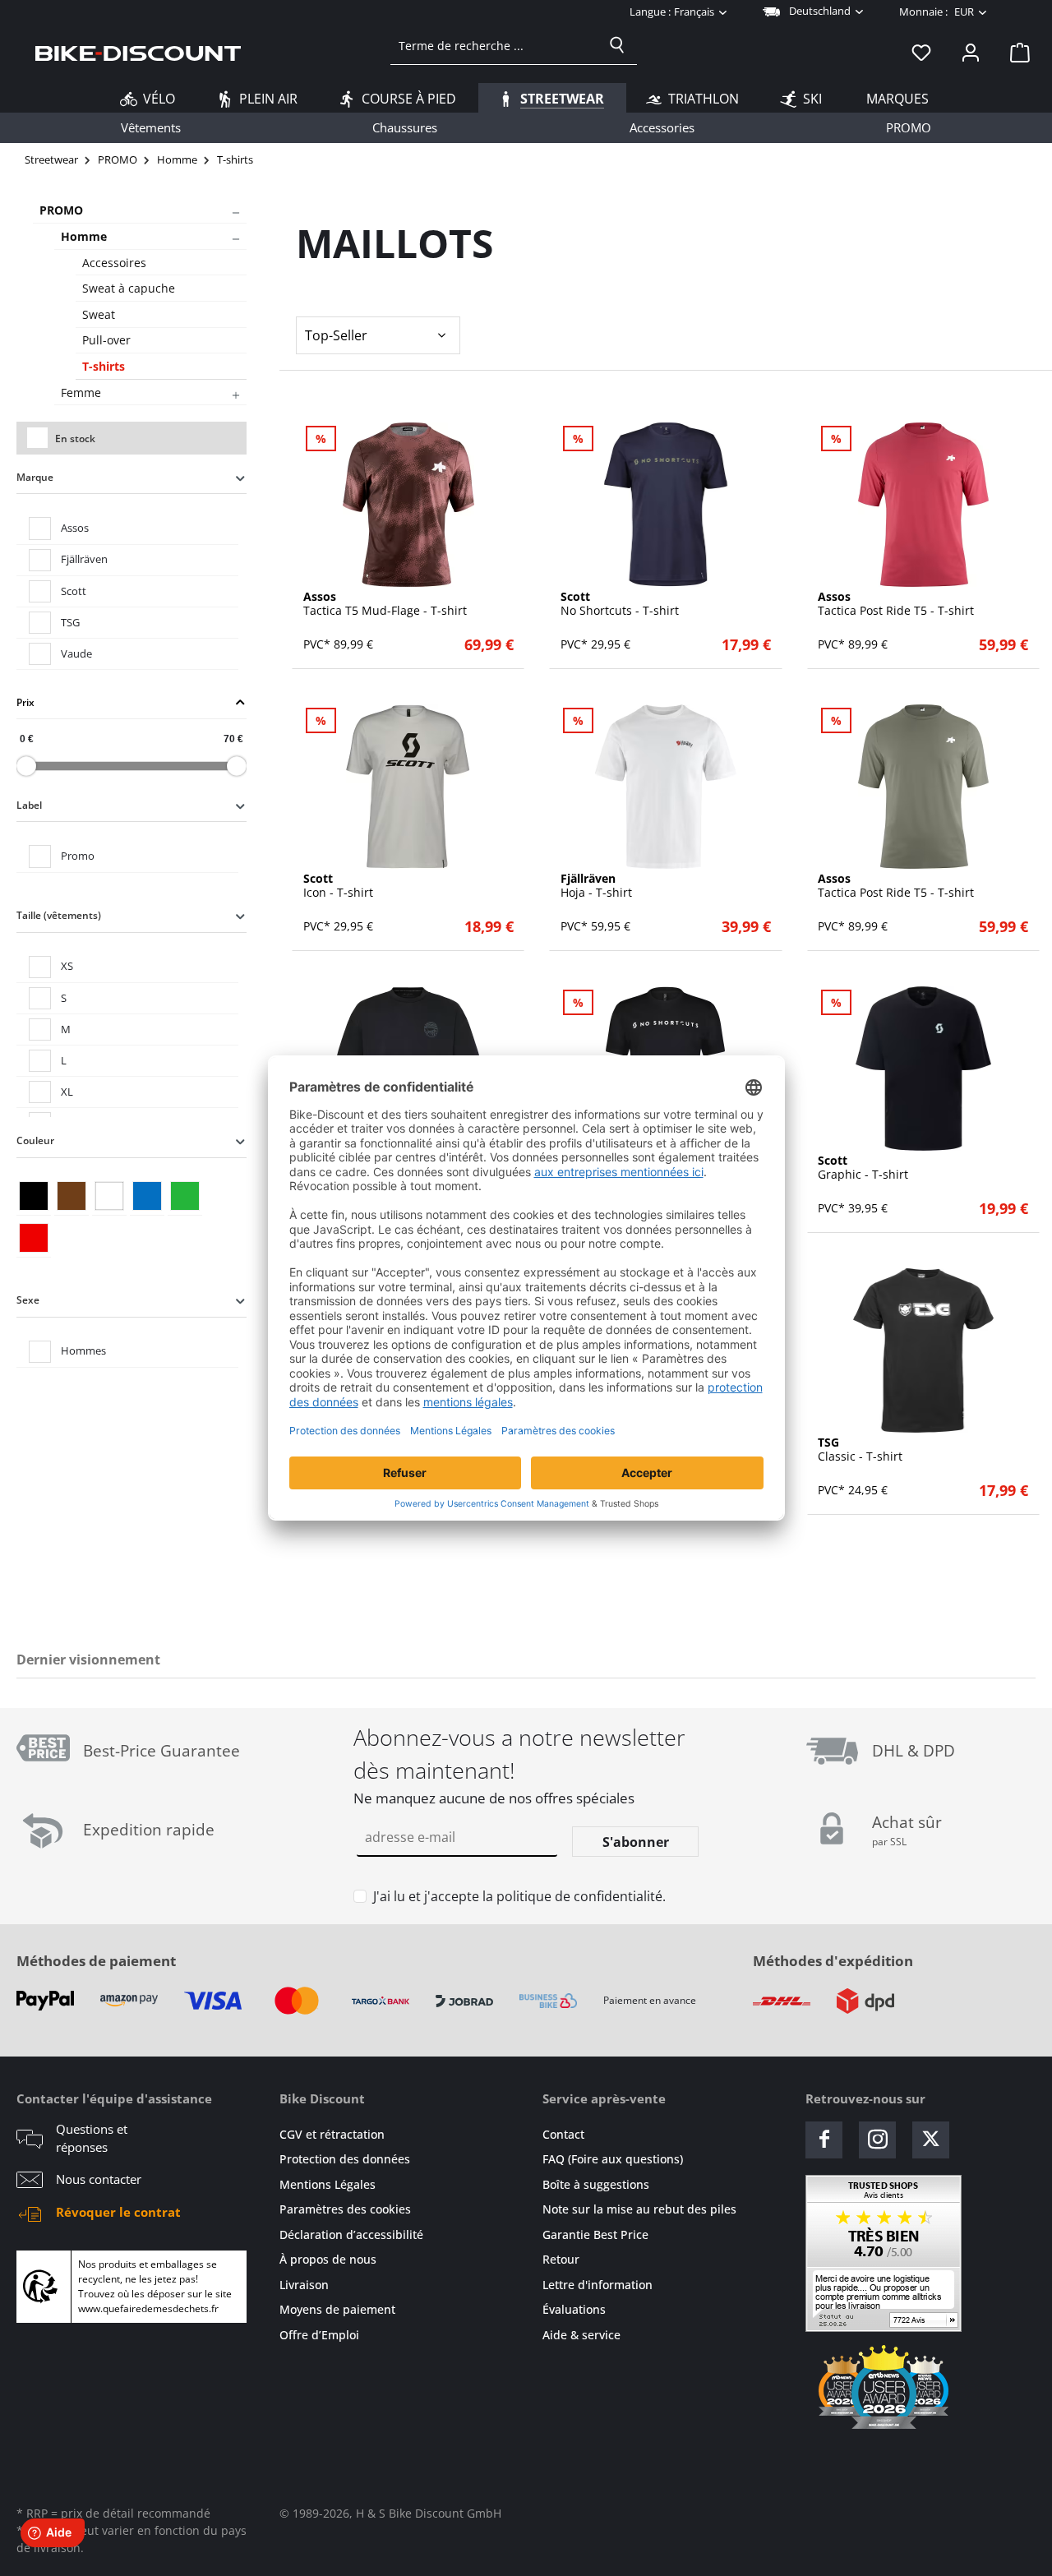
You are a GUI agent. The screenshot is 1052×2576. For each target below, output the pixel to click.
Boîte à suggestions (596, 2184)
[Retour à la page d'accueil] (138, 52)
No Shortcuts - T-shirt (620, 604)
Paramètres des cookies (345, 2209)
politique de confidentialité (579, 1896)
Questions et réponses (92, 2138)
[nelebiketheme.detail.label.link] (408, 505)
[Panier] (1015, 52)
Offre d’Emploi (319, 2335)
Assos (75, 528)
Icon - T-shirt (338, 886)
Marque (35, 477)
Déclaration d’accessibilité (351, 2234)
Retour (561, 2259)
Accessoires (114, 263)
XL (67, 1092)
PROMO (61, 210)
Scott (74, 591)
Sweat (99, 314)
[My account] (971, 52)
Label (29, 805)
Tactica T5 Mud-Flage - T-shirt (385, 604)
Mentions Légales (328, 2184)
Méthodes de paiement (96, 1961)
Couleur (35, 1140)
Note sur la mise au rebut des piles (639, 2209)
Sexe (28, 1300)
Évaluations (574, 2309)
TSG (70, 622)
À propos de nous (328, 2259)
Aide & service (581, 2335)
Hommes (83, 1350)
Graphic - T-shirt (863, 1168)
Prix (25, 702)
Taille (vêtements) (59, 915)
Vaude (76, 653)
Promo (78, 856)
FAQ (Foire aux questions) (613, 2159)
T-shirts (104, 366)
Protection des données (345, 2159)
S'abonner (636, 1842)
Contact (563, 2134)
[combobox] (494, 45)
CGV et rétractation (332, 2134)
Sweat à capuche (129, 288)
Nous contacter (99, 2179)
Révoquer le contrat (118, 2212)
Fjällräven (84, 559)
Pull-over (106, 340)
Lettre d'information (598, 2285)
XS (67, 966)
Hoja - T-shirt (596, 886)
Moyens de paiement (337, 2309)
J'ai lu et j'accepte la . (519, 1896)
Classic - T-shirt (860, 1450)
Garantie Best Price (595, 2234)
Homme (84, 236)
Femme (81, 392)
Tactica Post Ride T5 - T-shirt (896, 604)
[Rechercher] (617, 45)
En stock (75, 439)
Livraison (304, 2285)
